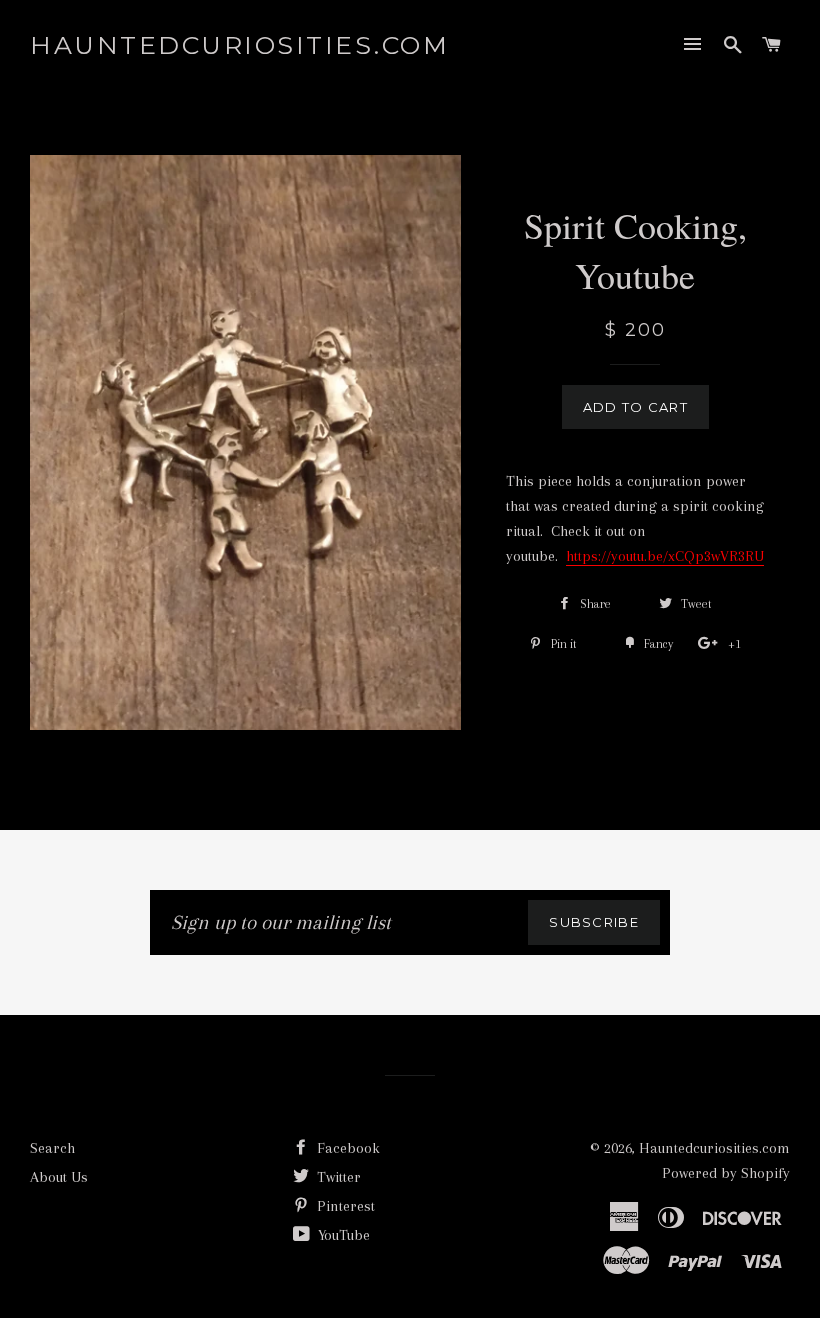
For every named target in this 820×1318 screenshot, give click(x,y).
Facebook (346, 1148)
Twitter (337, 1177)
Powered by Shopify (726, 1173)
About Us (59, 1177)
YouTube (342, 1235)
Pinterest (344, 1206)
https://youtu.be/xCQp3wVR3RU (665, 556)
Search (52, 1148)
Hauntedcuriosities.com (239, 45)
